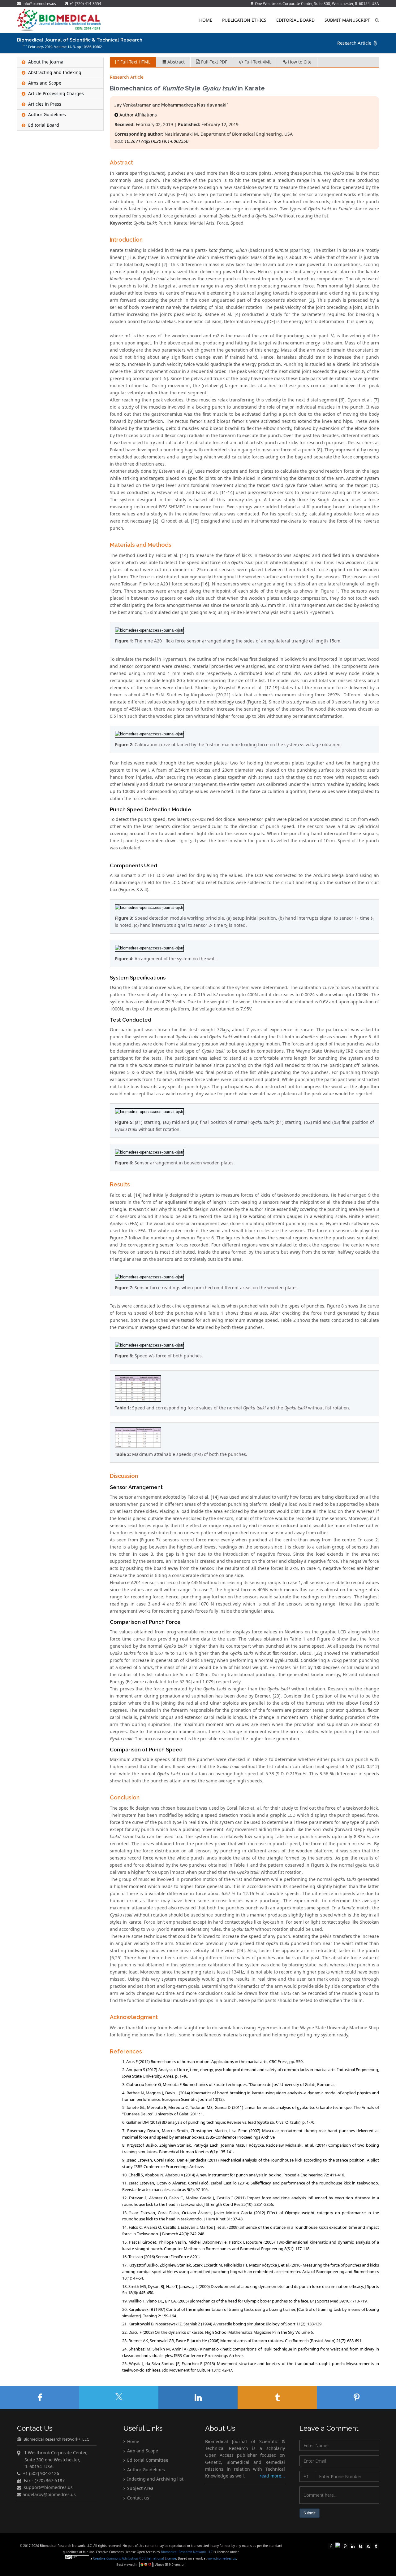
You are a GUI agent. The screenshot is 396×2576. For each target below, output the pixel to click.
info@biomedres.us (39, 4)
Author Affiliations (138, 115)
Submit (310, 2513)
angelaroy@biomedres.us (49, 2494)
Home (206, 20)
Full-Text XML (257, 62)
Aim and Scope (142, 2451)
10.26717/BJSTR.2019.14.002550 (156, 141)
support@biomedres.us (48, 2488)
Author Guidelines (145, 2470)
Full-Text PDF (213, 62)
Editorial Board (295, 20)
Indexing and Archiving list (155, 2479)
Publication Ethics (244, 20)
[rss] (368, 2546)
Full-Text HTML (135, 62)
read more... (272, 2476)
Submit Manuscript (347, 20)
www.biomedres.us (222, 2558)
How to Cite (299, 62)
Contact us (138, 2498)
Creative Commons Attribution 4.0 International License (135, 2558)
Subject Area (140, 2488)
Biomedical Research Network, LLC (187, 2552)
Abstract (175, 62)
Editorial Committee (147, 2460)
